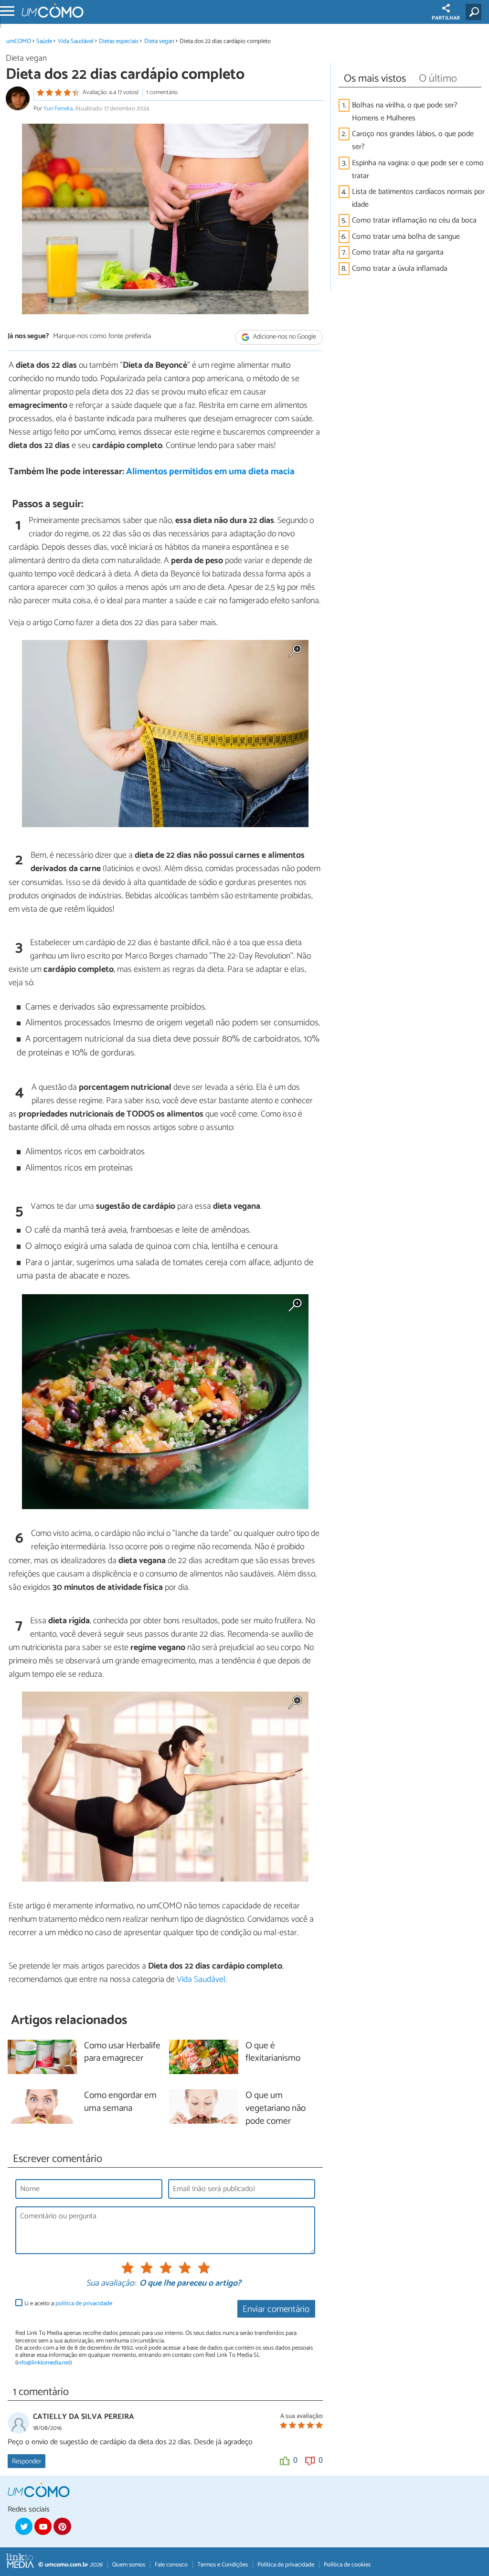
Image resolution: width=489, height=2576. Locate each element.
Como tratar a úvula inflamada (400, 269)
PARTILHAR (446, 18)
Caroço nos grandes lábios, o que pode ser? (413, 140)
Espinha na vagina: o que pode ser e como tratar (418, 170)
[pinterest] (62, 2526)
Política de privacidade (286, 2565)
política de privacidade (84, 2304)
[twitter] (24, 2526)
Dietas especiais (119, 41)
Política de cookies (347, 2565)
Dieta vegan (159, 41)
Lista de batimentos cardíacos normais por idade (418, 198)
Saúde (44, 41)
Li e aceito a (68, 2304)
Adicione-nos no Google (284, 337)
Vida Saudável (76, 41)
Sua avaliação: (111, 2284)
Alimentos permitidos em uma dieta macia (210, 472)
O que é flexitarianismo (273, 2053)
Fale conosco (171, 2565)
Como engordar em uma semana (120, 2102)
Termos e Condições (223, 2565)
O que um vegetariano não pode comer (276, 2109)
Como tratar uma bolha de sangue (406, 237)
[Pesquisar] (475, 12)
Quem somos (129, 2565)
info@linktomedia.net (43, 2363)
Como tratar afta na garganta (398, 252)
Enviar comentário (276, 2309)
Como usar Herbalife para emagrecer (122, 2053)
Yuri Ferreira (58, 109)
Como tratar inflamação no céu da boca (414, 220)
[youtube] (43, 2526)
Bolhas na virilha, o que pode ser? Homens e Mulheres (405, 112)
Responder (27, 2461)
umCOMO (19, 41)
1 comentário (162, 92)
